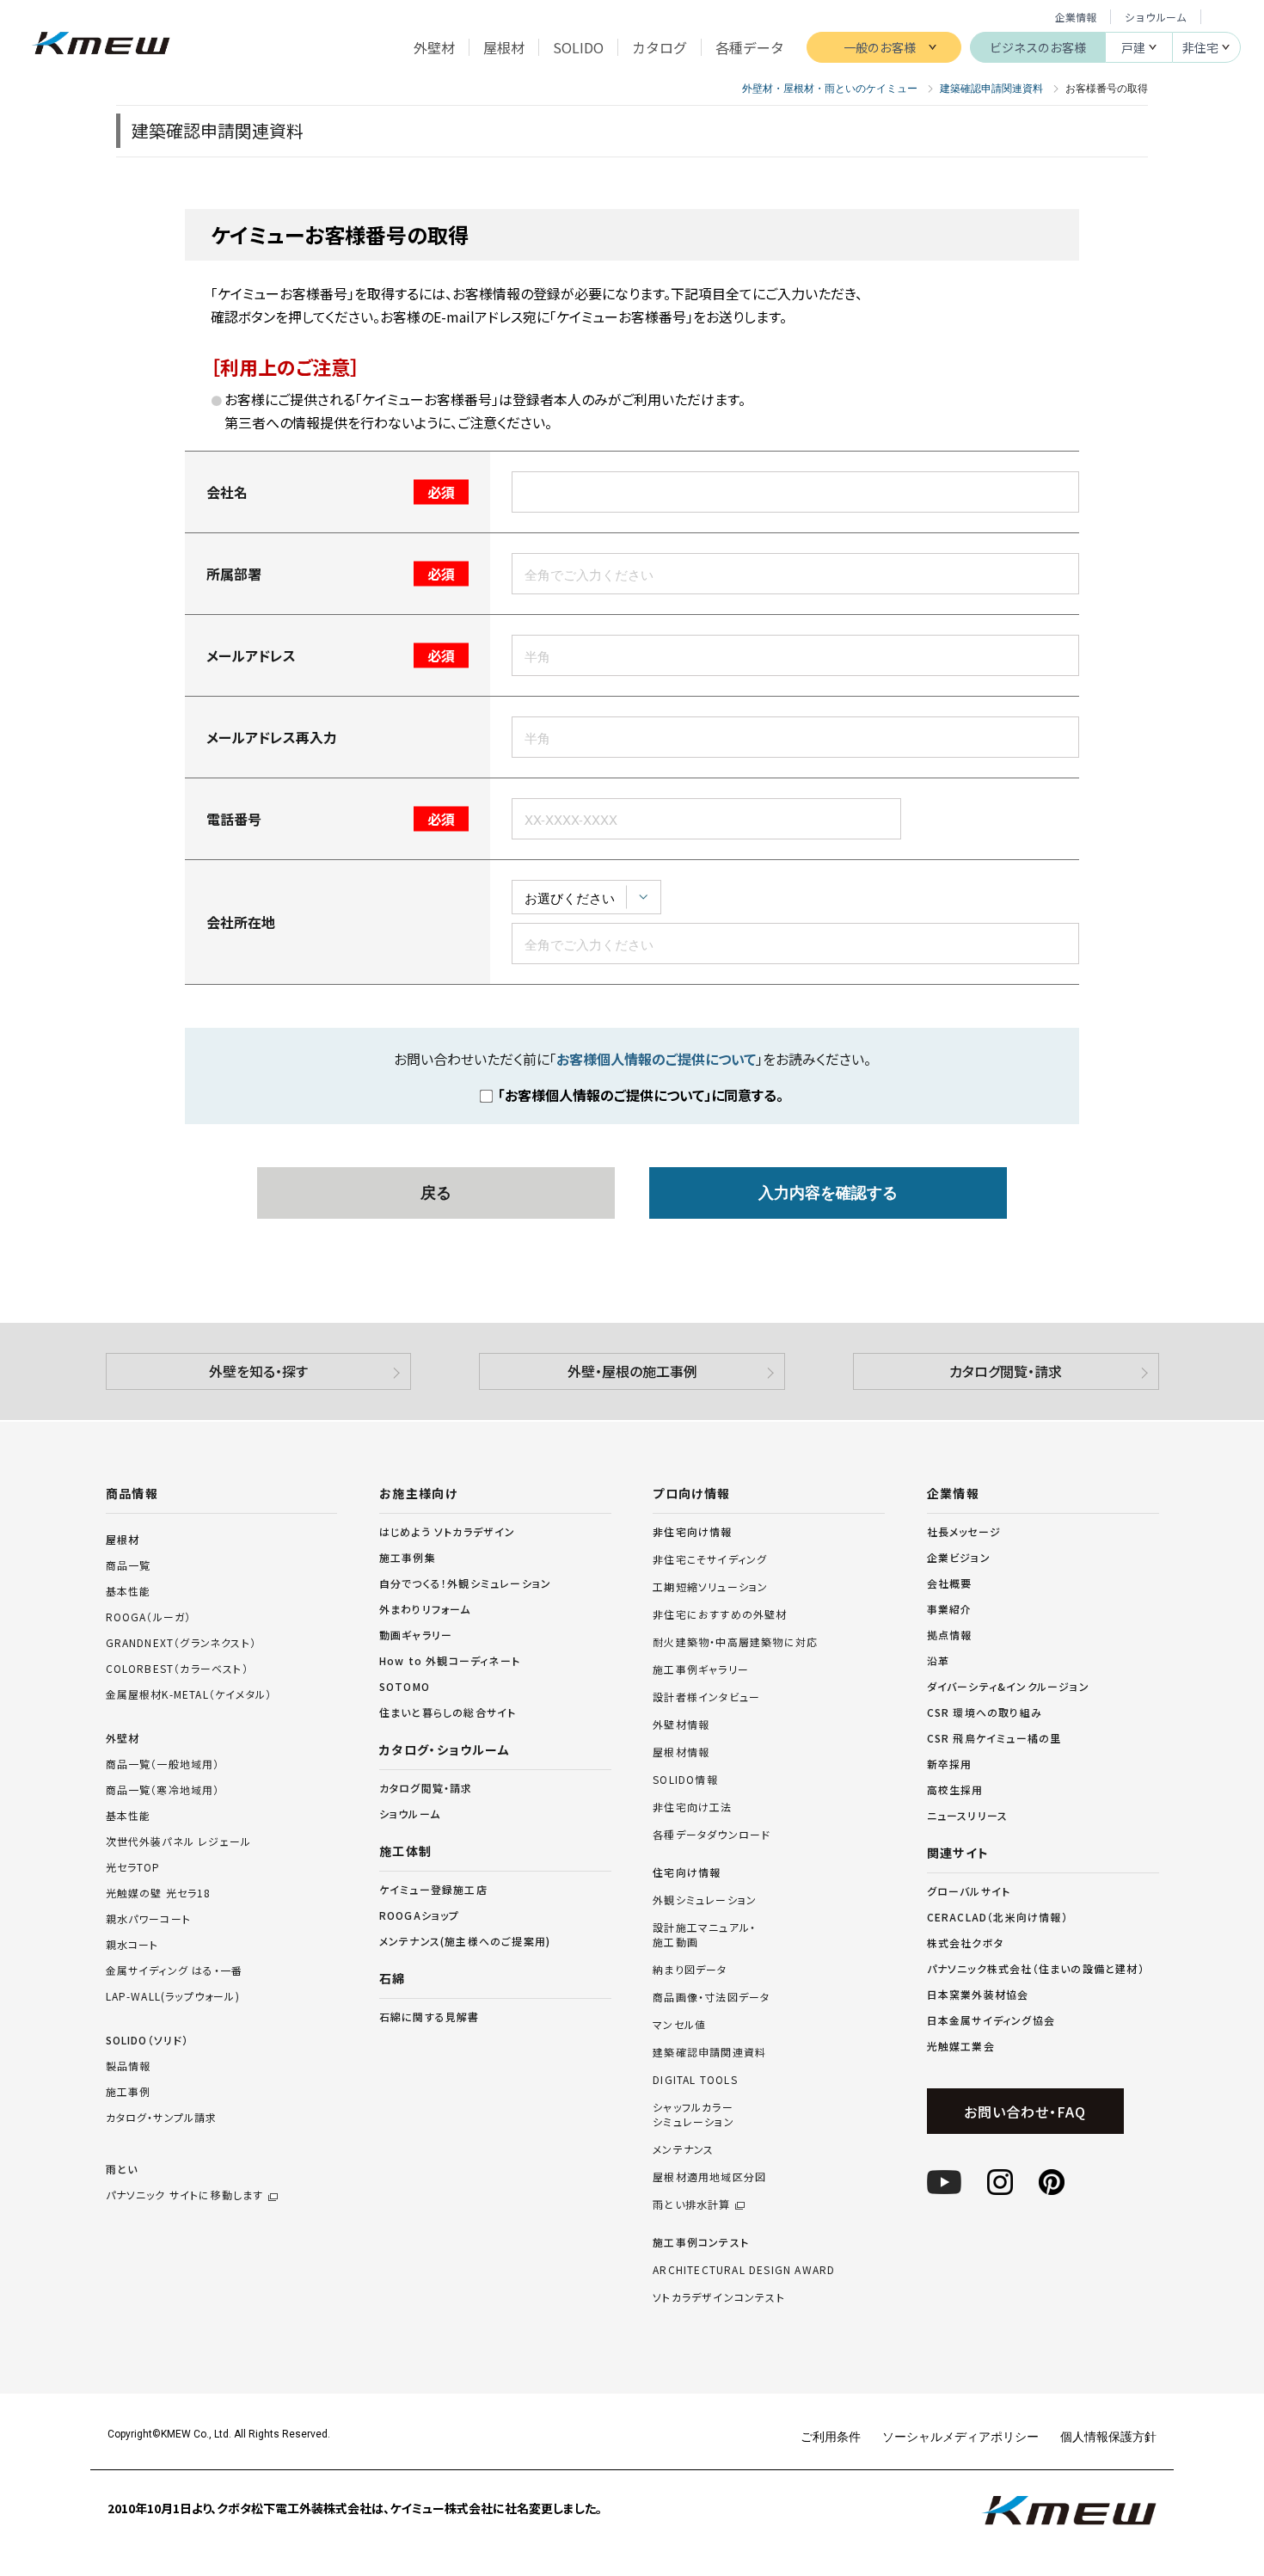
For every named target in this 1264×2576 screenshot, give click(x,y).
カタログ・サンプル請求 (162, 2117)
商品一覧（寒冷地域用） (163, 1789)
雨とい (185, 2182)
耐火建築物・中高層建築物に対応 (735, 1642)
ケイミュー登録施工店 (433, 1889)
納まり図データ (690, 1970)
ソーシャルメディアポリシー (960, 2436)
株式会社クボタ (965, 1943)
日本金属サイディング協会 (991, 2020)
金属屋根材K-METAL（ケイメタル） (189, 1694)
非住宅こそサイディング (710, 1559)
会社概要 (950, 1583)
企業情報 (1076, 17)
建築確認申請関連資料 (709, 2052)
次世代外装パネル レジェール (179, 1841)
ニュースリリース (968, 1815)
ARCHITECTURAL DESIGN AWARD (744, 2270)
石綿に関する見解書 (430, 2017)
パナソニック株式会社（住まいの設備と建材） (1036, 1968)
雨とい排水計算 (691, 2204)
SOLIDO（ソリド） (147, 2040)
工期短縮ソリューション (710, 1587)
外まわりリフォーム (425, 1609)
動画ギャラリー (416, 1635)
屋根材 (123, 1539)
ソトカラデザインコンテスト (719, 2297)
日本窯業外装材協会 (978, 1994)
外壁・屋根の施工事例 (632, 1371)
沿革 (938, 1660)
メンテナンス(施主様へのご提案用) (465, 1941)
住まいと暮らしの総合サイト (448, 1712)
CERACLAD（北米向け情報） (997, 1917)
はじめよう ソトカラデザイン (448, 1531)
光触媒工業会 (961, 2046)
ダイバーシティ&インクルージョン (1008, 1686)
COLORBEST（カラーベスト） (177, 1668)
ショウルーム (1156, 17)
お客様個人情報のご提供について (656, 1059)
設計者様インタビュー (706, 1697)
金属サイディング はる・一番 (175, 1970)
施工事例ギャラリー (701, 1669)
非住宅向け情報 (692, 1532)
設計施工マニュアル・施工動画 (704, 1935)
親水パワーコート (149, 1918)
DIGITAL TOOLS (695, 2080)
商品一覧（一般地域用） (163, 1764)
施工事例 (129, 2091)
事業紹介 (950, 1609)
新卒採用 (950, 1764)
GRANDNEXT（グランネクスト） (181, 1642)
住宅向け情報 (687, 1872)
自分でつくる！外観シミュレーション (465, 1583)
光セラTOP (133, 1867)
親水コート (132, 1944)
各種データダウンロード (712, 1835)
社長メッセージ (964, 1531)
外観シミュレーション (705, 1900)
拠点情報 (950, 1635)
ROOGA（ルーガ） (149, 1617)
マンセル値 (679, 2025)
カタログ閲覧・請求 (1006, 1371)
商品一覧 (129, 1565)
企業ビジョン (959, 1557)
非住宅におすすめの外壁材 (720, 1614)
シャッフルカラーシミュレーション (693, 2115)
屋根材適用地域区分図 (709, 2177)
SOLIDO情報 (685, 1780)
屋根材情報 (681, 1752)
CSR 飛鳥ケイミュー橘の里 (994, 1738)
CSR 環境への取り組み (985, 1712)
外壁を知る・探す (258, 1371)
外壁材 (123, 1738)
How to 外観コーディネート (450, 1660)
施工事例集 (408, 1557)
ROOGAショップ (420, 1915)
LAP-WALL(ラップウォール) (173, 1996)
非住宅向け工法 (692, 1807)
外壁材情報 (681, 1725)
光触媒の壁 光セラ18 (159, 1893)
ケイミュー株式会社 (101, 45)
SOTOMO (405, 1686)
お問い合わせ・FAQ (1025, 2112)
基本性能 (129, 1591)
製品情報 (129, 2066)
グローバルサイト (969, 1891)
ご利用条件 (831, 2436)
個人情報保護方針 (1108, 2436)
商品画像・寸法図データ (711, 1997)
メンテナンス (683, 2149)
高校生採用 (955, 1789)
